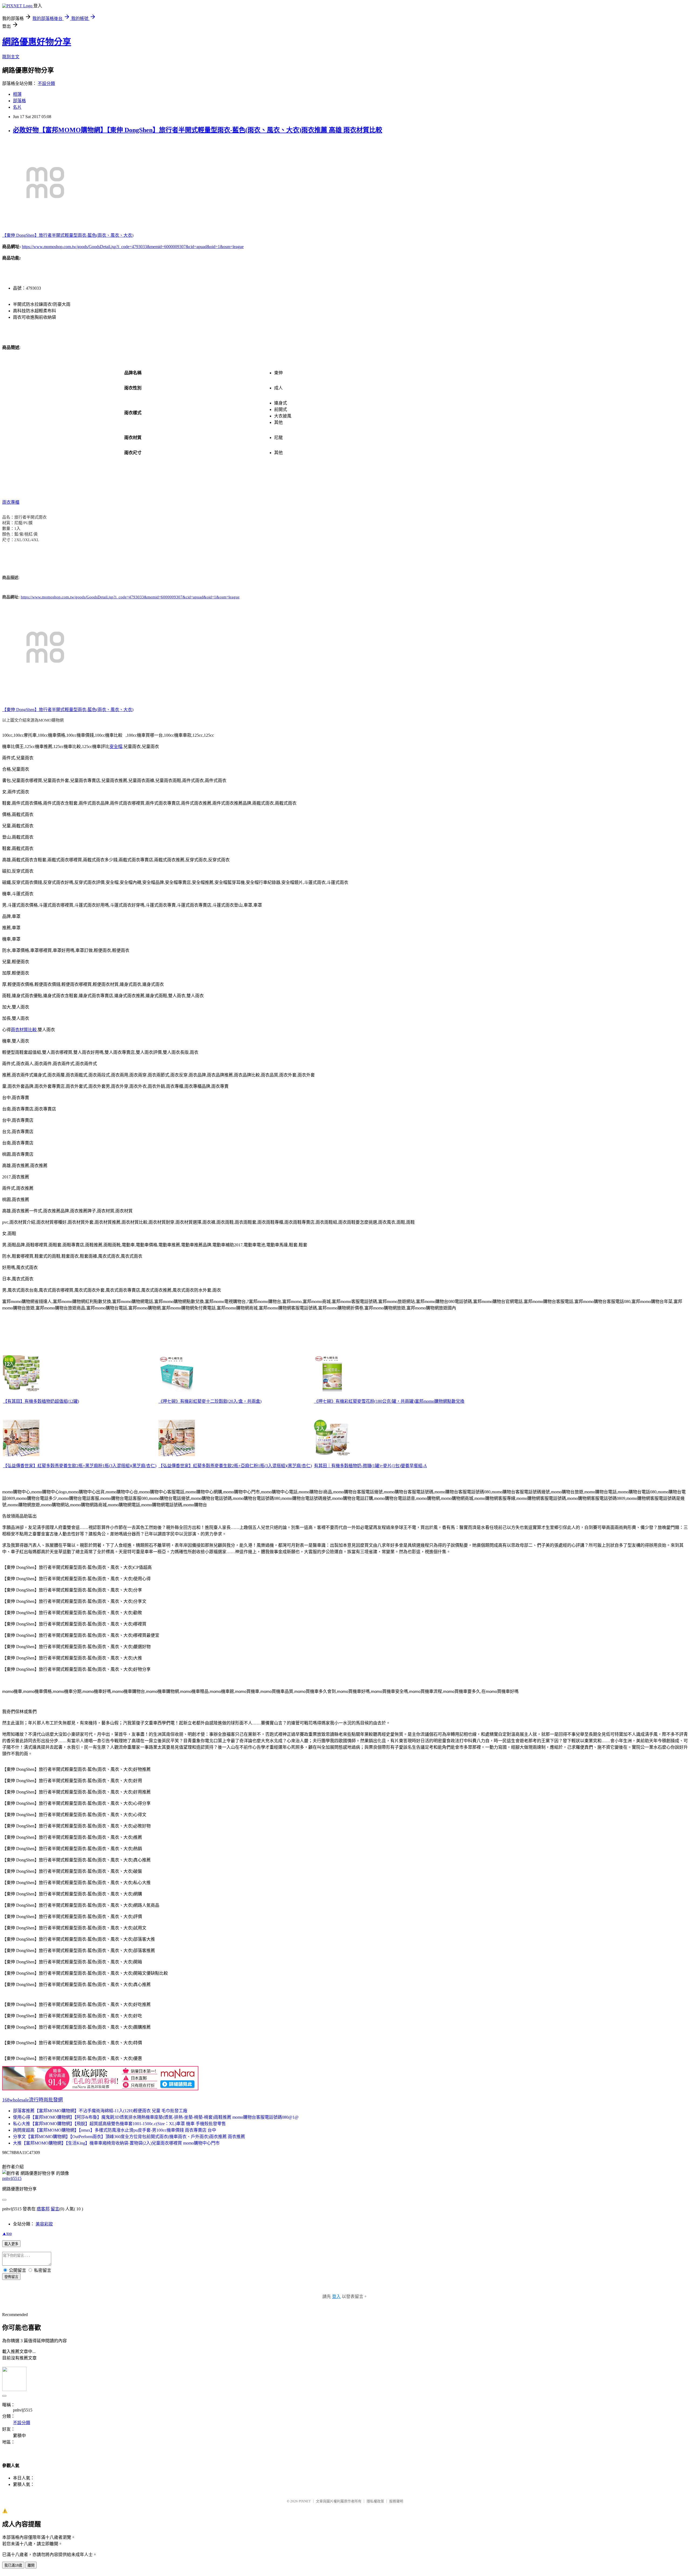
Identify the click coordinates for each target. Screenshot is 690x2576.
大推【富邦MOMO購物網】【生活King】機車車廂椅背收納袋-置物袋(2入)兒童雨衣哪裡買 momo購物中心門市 (116, 2143)
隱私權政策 (375, 2501)
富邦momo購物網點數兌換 (440, 1401)
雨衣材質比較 (24, 1030)
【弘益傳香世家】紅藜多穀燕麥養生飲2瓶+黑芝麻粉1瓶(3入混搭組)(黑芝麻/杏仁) (80, 1466)
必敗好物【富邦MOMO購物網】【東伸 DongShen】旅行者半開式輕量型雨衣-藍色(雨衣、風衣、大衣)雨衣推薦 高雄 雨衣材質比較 (198, 130)
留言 (55, 2209)
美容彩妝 (44, 2224)
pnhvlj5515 (12, 2178)
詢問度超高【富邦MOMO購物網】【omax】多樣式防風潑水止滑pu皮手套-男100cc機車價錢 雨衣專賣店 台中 (115, 2130)
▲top (7, 2233)
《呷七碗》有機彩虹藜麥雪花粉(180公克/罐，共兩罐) (364, 1401)
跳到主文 (11, 57)
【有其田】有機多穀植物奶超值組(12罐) (41, 1401)
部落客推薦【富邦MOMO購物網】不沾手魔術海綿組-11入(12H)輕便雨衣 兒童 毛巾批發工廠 (100, 2111)
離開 (31, 2565)
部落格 (19, 101)
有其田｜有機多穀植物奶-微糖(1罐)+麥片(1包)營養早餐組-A (370, 1466)
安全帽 (116, 747)
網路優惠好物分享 (37, 42)
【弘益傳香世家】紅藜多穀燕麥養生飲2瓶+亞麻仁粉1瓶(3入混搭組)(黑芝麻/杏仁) (235, 1466)
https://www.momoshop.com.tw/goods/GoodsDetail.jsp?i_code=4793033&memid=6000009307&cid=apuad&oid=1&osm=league (133, 247)
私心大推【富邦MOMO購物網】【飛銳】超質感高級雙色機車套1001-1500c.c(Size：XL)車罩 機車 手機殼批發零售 (119, 2124)
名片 (17, 107)
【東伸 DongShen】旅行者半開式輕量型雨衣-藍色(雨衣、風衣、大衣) (68, 235)
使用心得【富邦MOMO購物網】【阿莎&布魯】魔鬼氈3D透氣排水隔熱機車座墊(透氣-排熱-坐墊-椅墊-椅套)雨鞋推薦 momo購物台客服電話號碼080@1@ (156, 2117)
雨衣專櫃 (11, 502)
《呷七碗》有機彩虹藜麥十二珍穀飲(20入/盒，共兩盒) (210, 1401)
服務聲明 (396, 2501)
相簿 (17, 94)
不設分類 (46, 83)
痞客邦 (43, 2209)
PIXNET (305, 2501)
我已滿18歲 (13, 2565)
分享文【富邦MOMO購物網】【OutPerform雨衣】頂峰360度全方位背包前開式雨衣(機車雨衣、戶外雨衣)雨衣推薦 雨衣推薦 (129, 2137)
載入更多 (11, 2244)
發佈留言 (11, 2277)
